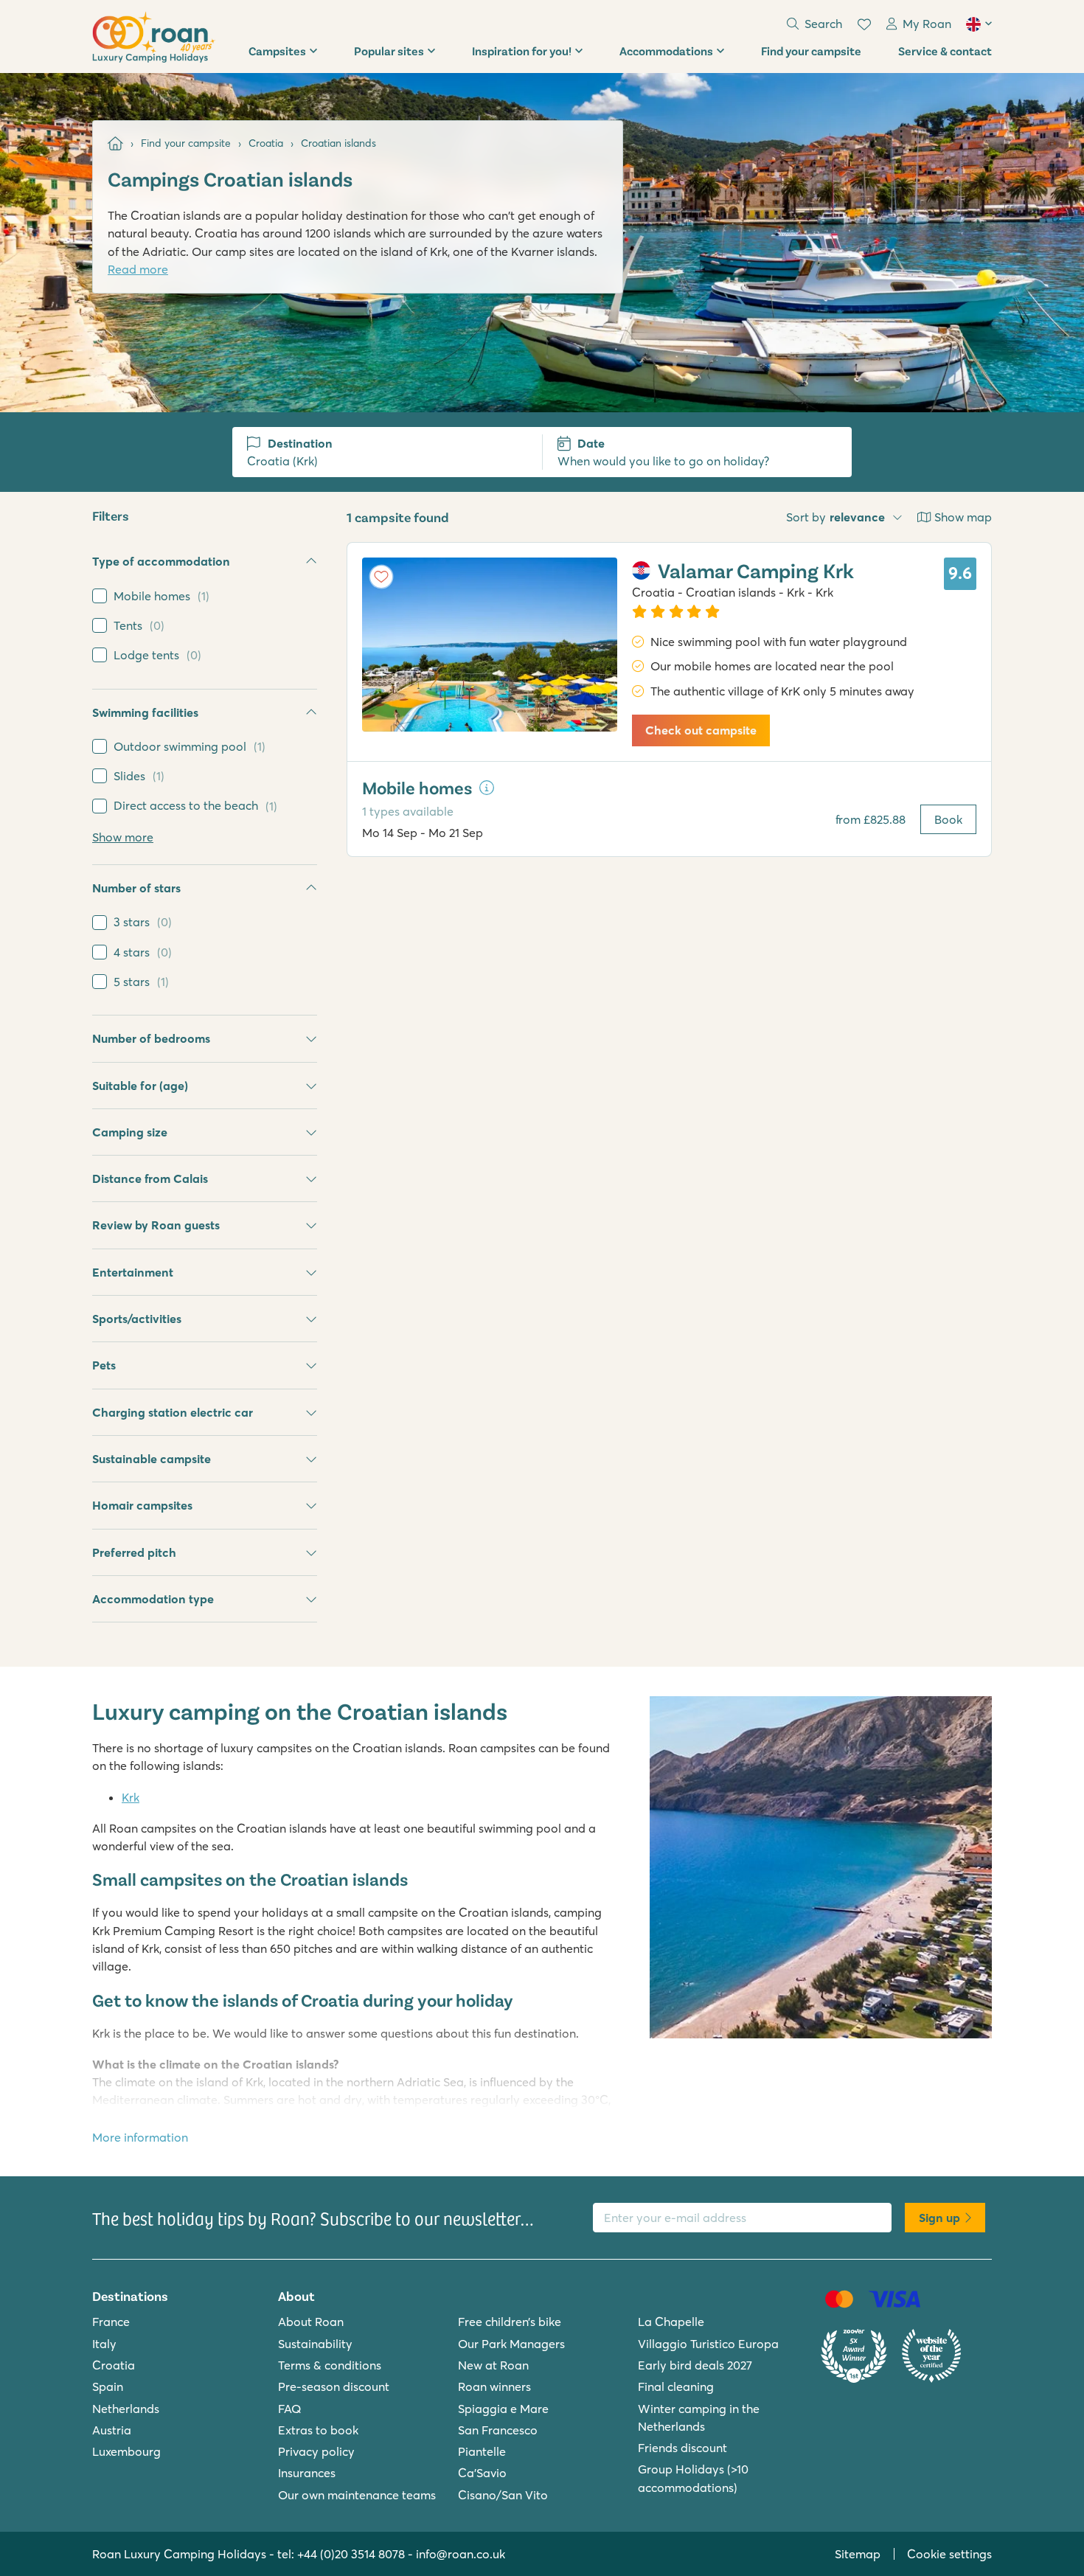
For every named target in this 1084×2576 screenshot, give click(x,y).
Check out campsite (701, 730)
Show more (123, 837)
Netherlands (126, 2409)
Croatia (114, 2365)
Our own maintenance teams (357, 2495)
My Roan (927, 24)
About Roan (311, 2322)
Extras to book (318, 2430)
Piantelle (482, 2451)
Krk (131, 1797)
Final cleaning (676, 2386)
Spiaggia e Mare (503, 2409)
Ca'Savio (482, 2473)
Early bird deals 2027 (695, 2365)
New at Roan (493, 2365)
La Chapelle (671, 2322)
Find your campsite (811, 51)
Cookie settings (949, 2554)
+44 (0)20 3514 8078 (351, 2554)
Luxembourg (126, 2451)
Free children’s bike (510, 2322)
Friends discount (682, 2448)
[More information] (487, 788)
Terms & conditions (330, 2365)
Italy (104, 2344)
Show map (963, 517)
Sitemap (858, 2554)
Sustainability (315, 2344)
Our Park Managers (511, 2344)
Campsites (277, 51)
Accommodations (666, 51)
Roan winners (494, 2386)
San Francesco (498, 2430)
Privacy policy (316, 2451)
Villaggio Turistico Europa (708, 2344)
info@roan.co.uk (461, 2554)
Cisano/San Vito (503, 2495)
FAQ (290, 2409)
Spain (108, 2386)
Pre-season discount (334, 2386)
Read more (138, 269)
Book (948, 819)
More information (140, 2137)
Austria (112, 2430)
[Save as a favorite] (381, 577)
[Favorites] (864, 24)
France (111, 2322)
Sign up (939, 2218)
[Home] (115, 143)
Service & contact (945, 51)
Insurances (307, 2473)
